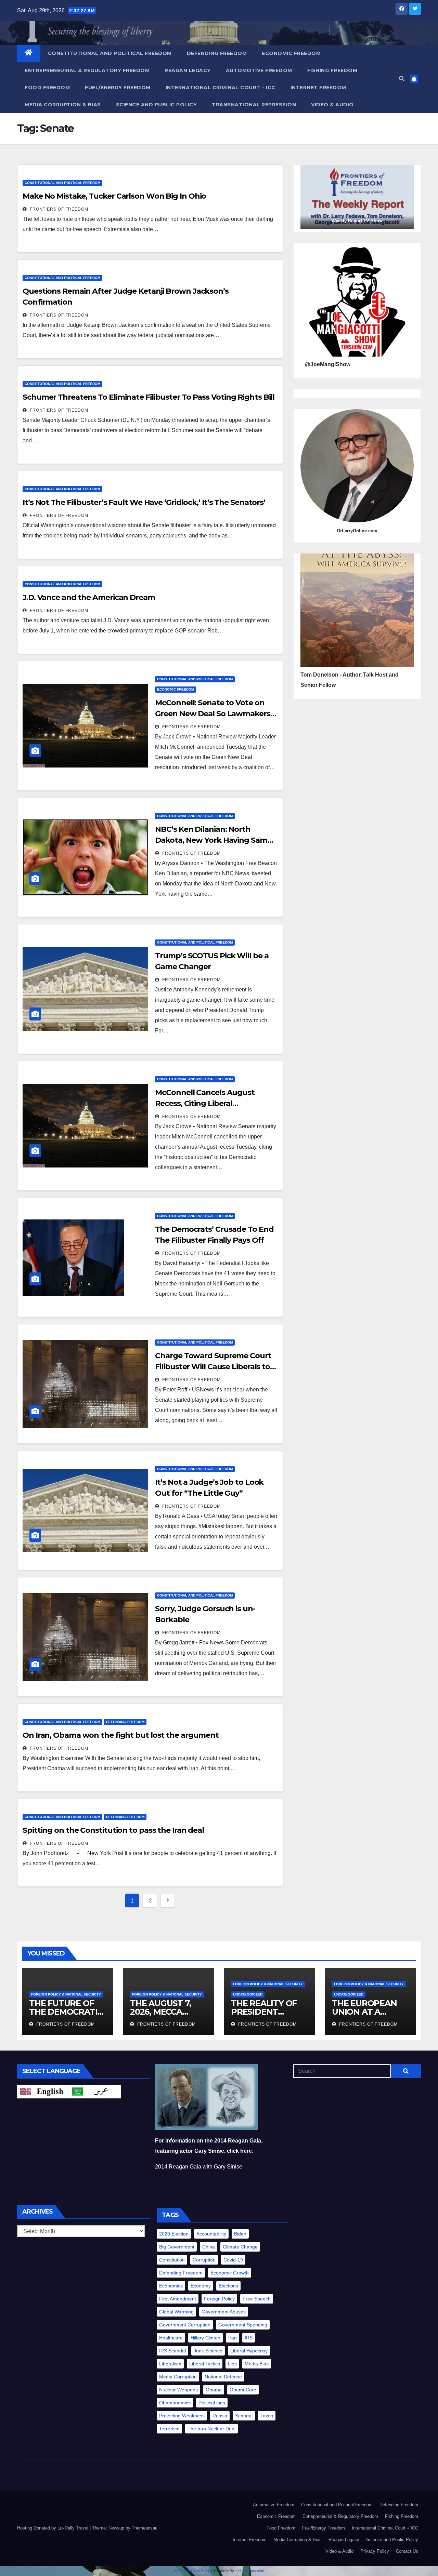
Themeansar (144, 2528)
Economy (201, 2286)
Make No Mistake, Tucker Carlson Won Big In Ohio (114, 196)
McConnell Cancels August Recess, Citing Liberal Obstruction (205, 1103)
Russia (220, 2416)
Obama (214, 2390)
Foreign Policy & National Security (66, 1994)
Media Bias (257, 2364)
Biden (240, 2234)
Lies (232, 2364)
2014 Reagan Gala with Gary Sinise (199, 2167)
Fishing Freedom (332, 70)
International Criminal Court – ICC (221, 88)
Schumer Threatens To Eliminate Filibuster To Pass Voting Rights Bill (149, 397)
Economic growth (230, 2273)
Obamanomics (175, 2403)
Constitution (172, 2260)
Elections (228, 2286)
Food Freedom (47, 88)
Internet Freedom (318, 88)
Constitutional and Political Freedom (110, 53)
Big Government (177, 2247)
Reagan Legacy (188, 70)
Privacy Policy (375, 2551)
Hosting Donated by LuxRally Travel (53, 2528)
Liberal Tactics (205, 2364)
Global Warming (176, 2312)
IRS (249, 2338)
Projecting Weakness (182, 2416)
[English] (43, 2091)
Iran (233, 2338)
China (209, 2247)
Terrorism (169, 2429)
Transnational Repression (254, 105)
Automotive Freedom (259, 70)
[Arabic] (95, 2091)
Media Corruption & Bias (63, 105)
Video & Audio (332, 105)
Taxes (267, 2416)
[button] (402, 79)
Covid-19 (233, 2260)
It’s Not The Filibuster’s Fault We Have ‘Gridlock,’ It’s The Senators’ (144, 502)
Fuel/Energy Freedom (118, 88)
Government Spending (243, 2325)
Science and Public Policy (157, 105)
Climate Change (240, 2247)
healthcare (171, 2338)
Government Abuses (224, 2312)
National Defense (223, 2377)
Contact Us (407, 2551)
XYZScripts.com (251, 2571)
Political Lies (212, 2403)
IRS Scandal (172, 2351)
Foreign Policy (219, 2299)
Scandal (244, 2416)
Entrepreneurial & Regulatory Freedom (87, 70)
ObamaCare (243, 2390)
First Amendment (178, 2299)
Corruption (204, 2260)
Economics (171, 2286)
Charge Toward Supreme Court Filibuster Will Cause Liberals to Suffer (213, 1367)
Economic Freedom (291, 53)
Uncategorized (248, 1994)
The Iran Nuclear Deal (211, 2429)
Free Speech (257, 2299)
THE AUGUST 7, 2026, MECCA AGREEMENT (160, 2012)
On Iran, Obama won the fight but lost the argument (121, 1735)
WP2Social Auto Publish (193, 2571)
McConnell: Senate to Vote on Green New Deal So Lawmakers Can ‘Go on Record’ (212, 714)
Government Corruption (185, 2325)
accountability (211, 2234)
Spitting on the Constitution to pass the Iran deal (113, 1830)
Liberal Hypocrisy (249, 2351)
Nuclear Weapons (178, 2390)
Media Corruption (178, 2377)
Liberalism (170, 2364)
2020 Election (174, 2234)
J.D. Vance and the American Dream (89, 597)
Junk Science (208, 2351)
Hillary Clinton (205, 2338)
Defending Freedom (217, 53)
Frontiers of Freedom (58, 209)
